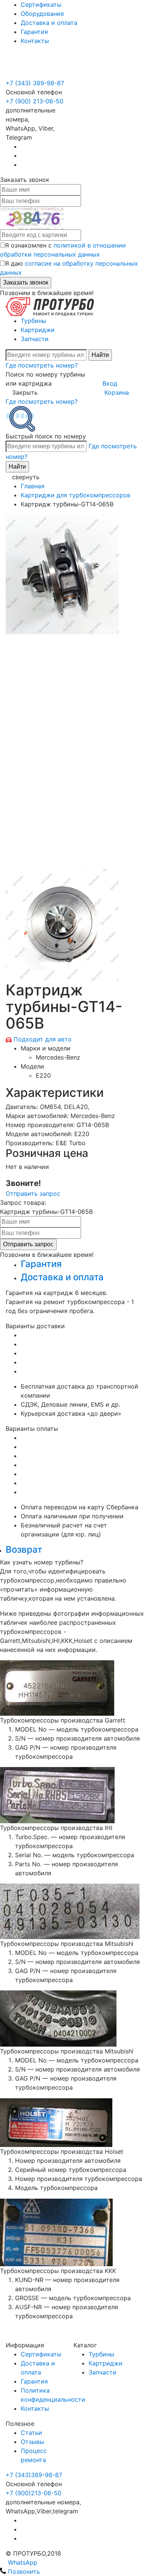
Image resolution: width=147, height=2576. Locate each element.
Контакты (35, 41)
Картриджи (38, 330)
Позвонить (23, 2571)
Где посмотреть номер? (42, 365)
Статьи (31, 2433)
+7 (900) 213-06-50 (34, 65)
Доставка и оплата (49, 23)
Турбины (34, 321)
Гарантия (34, 32)
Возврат (24, 1549)
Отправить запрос (33, 1193)
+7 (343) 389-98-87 (35, 83)
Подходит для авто (43, 1039)
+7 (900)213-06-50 (34, 2493)
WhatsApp (22, 2562)
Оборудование (42, 14)
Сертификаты (41, 5)
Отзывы (32, 2442)
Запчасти (35, 339)
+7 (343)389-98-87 (34, 2475)
